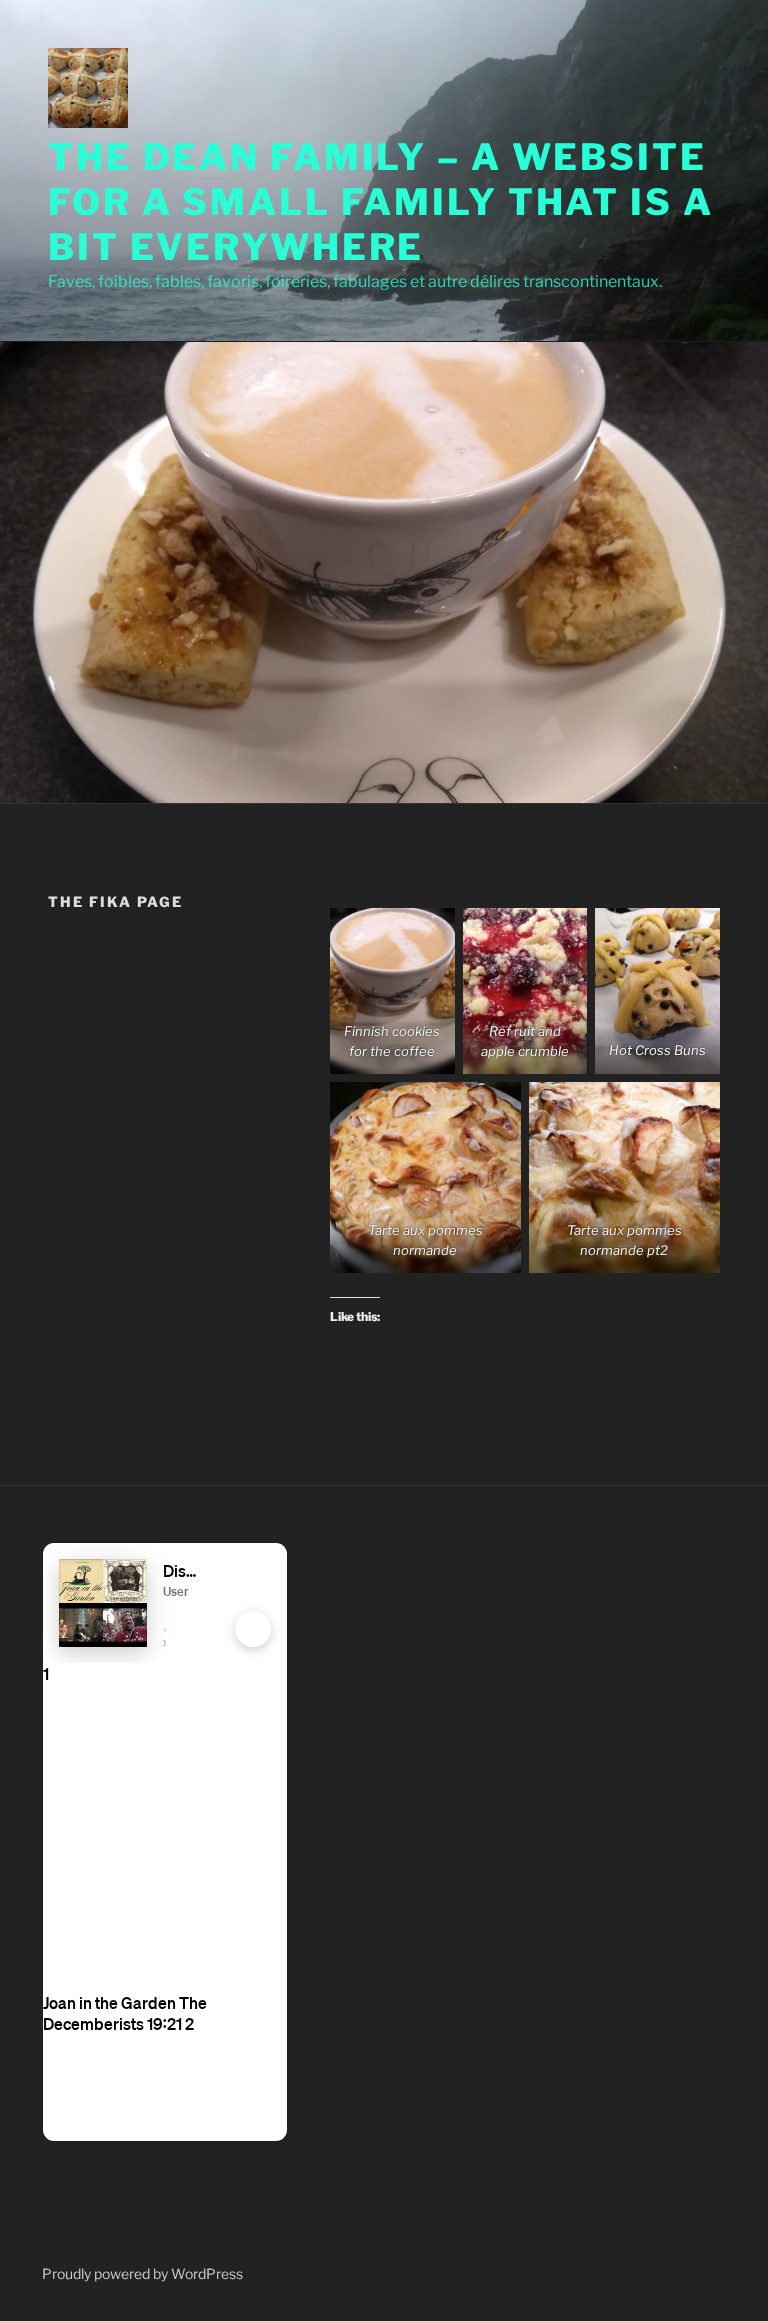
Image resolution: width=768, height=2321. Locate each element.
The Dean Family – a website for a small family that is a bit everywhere (381, 202)
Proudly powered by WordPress (142, 2273)
